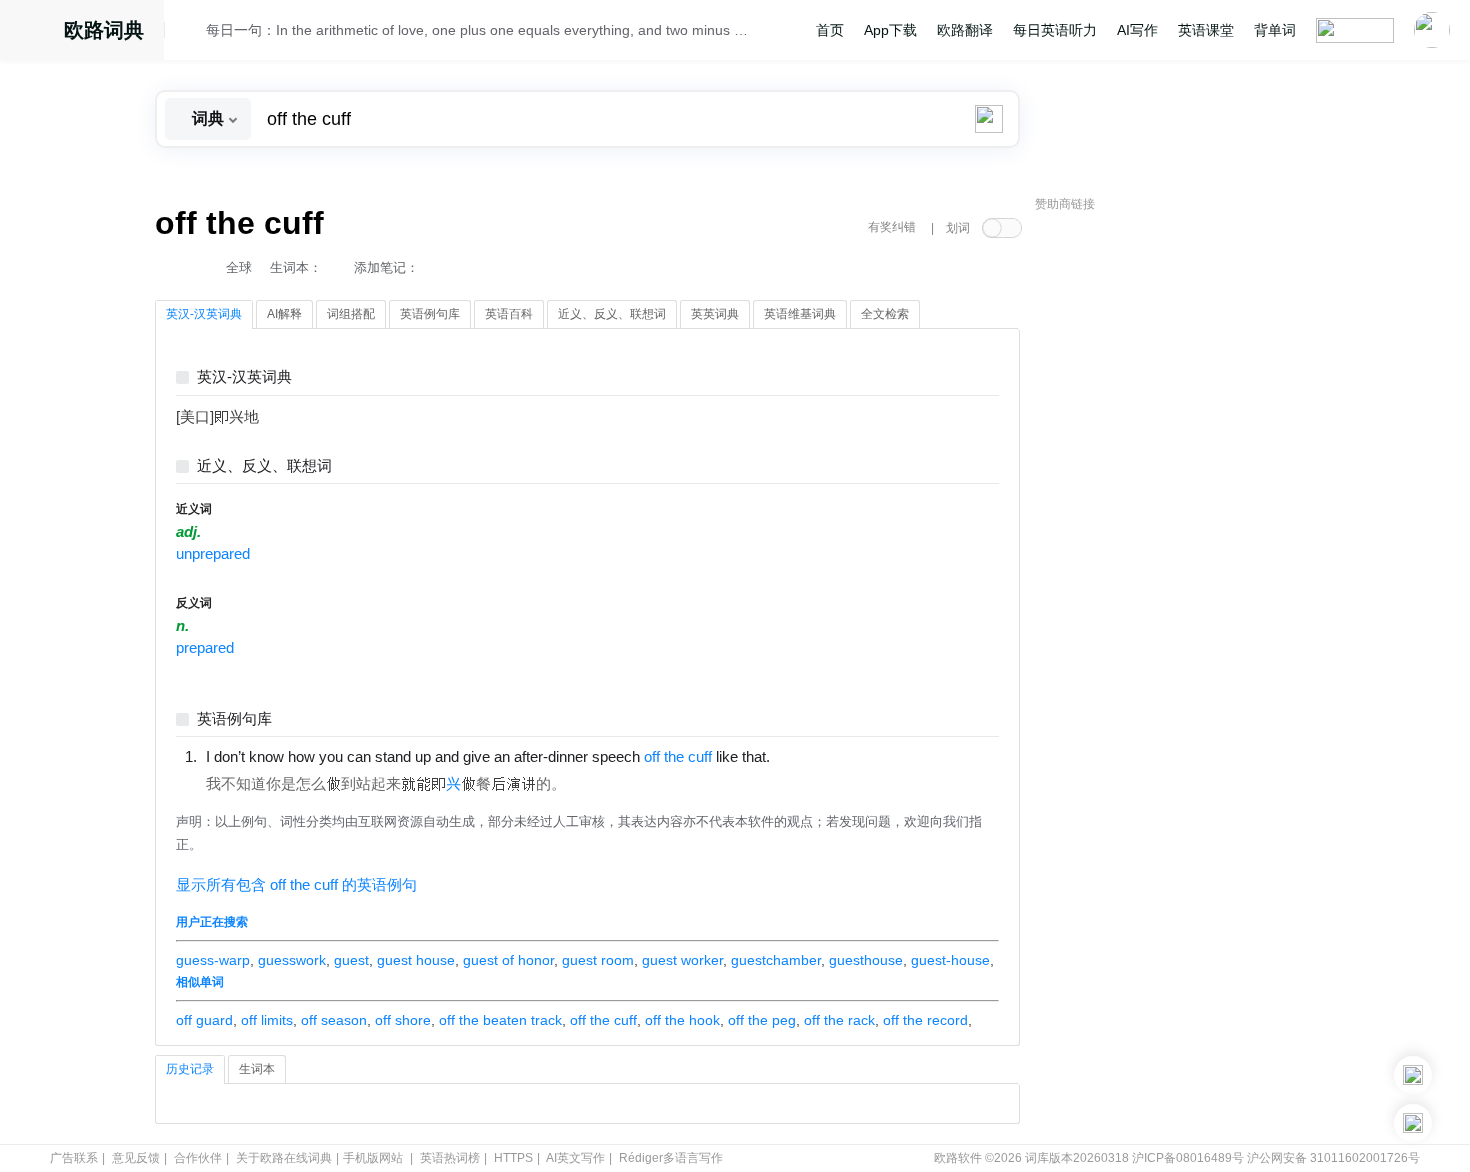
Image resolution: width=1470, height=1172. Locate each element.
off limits (267, 1020)
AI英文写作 (575, 1158)
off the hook (682, 1020)
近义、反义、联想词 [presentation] (612, 314)
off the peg (762, 1020)
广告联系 (74, 1158)
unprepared (213, 554)
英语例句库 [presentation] (430, 314)
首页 (830, 30)
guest (351, 960)
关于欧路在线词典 (284, 1158)
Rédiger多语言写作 (671, 1158)
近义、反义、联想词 (264, 466)
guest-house (950, 960)
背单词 (1275, 30)
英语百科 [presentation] (509, 314)
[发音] (191, 33)
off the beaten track (500, 1020)
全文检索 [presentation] (885, 314)
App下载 (890, 30)
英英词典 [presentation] (715, 314)
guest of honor (508, 960)
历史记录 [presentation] (190, 1069)
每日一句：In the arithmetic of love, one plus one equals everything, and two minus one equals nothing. (477, 30)
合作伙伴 (198, 1158)
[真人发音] (804, 756)
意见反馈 (136, 1158)
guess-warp (213, 960)
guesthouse (866, 960)
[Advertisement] (1185, 525)
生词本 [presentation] (257, 1069)
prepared (205, 648)
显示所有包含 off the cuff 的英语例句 (296, 885)
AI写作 (1137, 30)
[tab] (204, 315)
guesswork (292, 960)
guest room (598, 960)
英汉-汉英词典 (244, 377)
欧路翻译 (965, 30)
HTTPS (513, 1158)
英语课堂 (1206, 30)
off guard (204, 1020)
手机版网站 (373, 1158)
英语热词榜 (450, 1158)
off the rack (839, 1020)
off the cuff (603, 1020)
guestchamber (776, 960)
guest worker (682, 960)
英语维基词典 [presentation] (800, 314)
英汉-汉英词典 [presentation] (204, 314)
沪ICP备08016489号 (1188, 1158)
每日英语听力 (1055, 30)
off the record (925, 1020)
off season (334, 1020)
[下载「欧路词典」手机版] (1413, 1075)
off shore (403, 1020)
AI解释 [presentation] (284, 314)
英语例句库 (234, 719)
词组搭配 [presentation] (351, 314)
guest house (416, 960)
